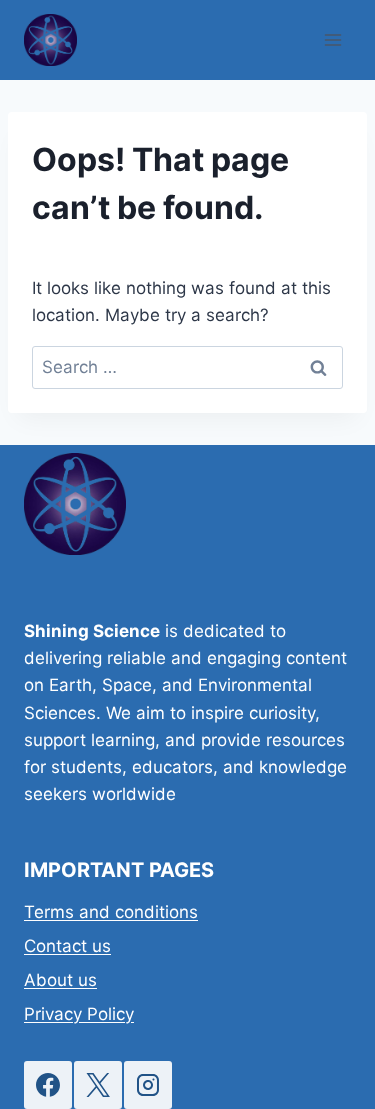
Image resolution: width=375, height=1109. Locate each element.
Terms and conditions (111, 912)
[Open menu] (332, 39)
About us (60, 980)
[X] (98, 1085)
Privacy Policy (79, 1014)
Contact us (67, 946)
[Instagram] (148, 1085)
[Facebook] (48, 1085)
